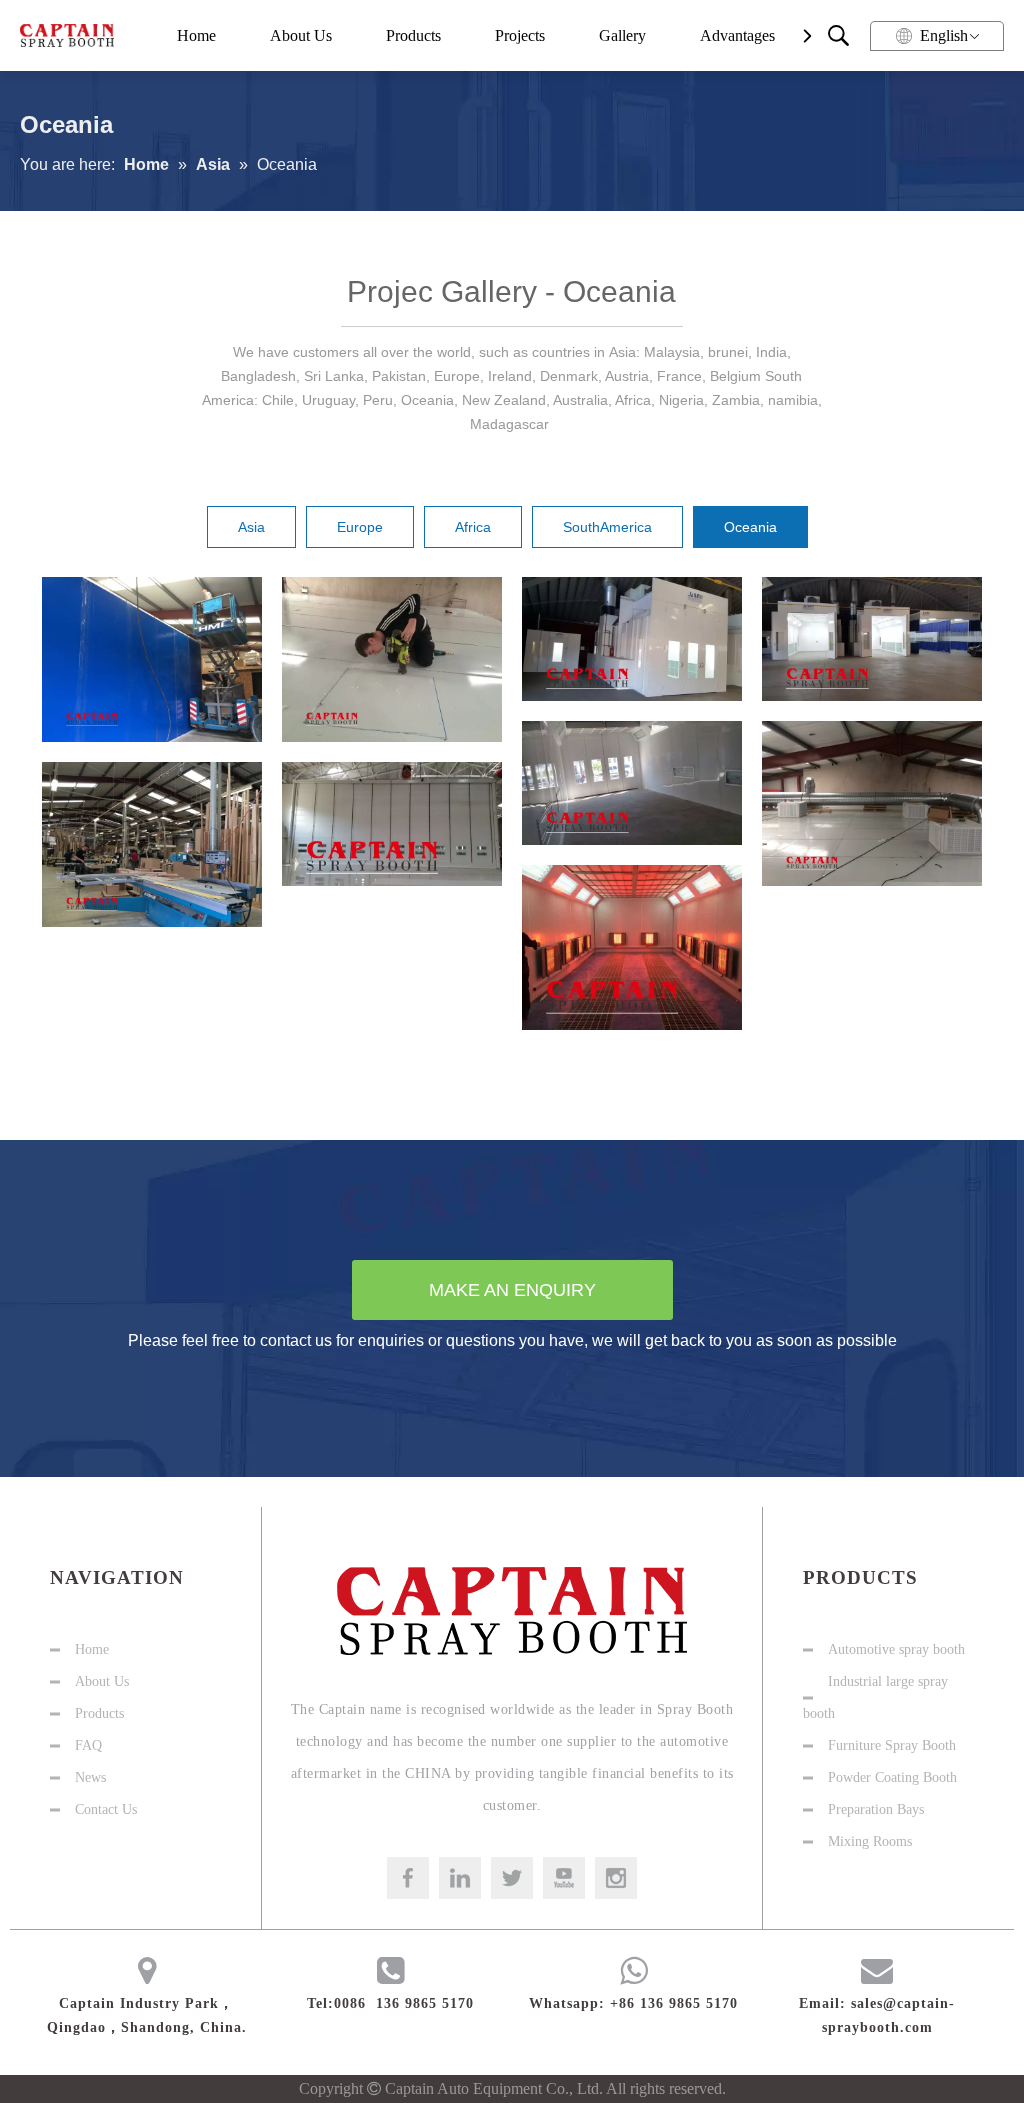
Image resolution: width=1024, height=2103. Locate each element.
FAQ (88, 1745)
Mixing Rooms (870, 1841)
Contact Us (106, 1809)
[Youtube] (564, 1878)
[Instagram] (616, 1878)
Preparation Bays (876, 1809)
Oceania (750, 527)
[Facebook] (408, 1878)
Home (196, 35)
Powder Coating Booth (892, 1777)
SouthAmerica (607, 527)
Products (413, 35)
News (90, 1777)
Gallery (622, 35)
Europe (360, 527)
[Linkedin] (460, 1878)
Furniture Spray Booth (892, 1745)
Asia (251, 527)
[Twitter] (512, 1878)
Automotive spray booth (896, 1649)
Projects (520, 35)
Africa (473, 527)
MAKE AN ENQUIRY (512, 1290)
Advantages (737, 35)
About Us (301, 35)
